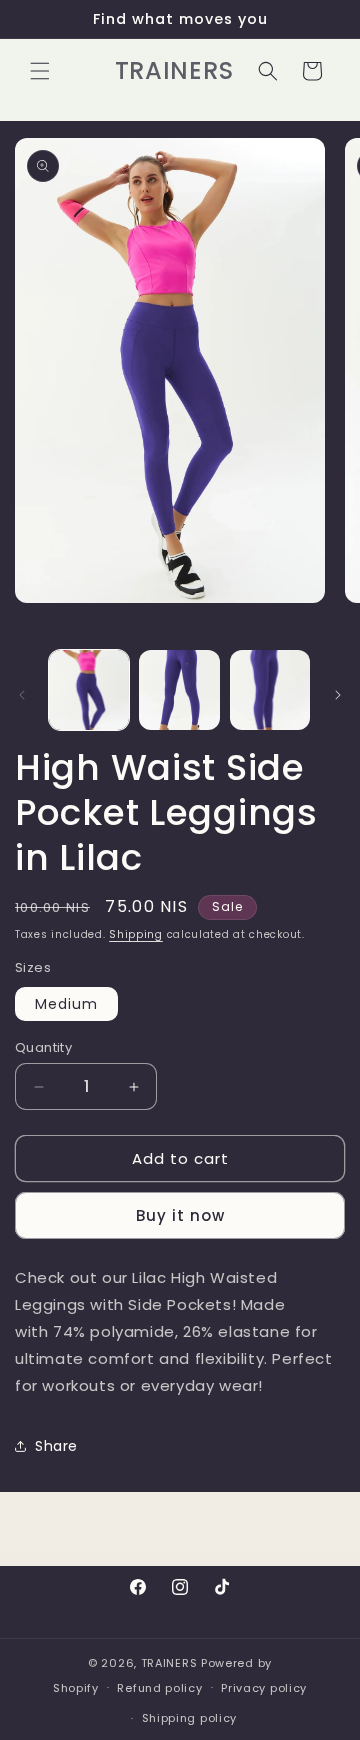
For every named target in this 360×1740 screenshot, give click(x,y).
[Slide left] (22, 695)
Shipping (136, 934)
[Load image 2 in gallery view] (179, 690)
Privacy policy (264, 1688)
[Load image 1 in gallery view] (89, 690)
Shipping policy (190, 1718)
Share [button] (56, 1446)
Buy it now (180, 1215)
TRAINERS (169, 1663)
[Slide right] (338, 695)
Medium (66, 1004)
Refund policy (159, 1688)
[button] (40, 71)
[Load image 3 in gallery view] (270, 690)
